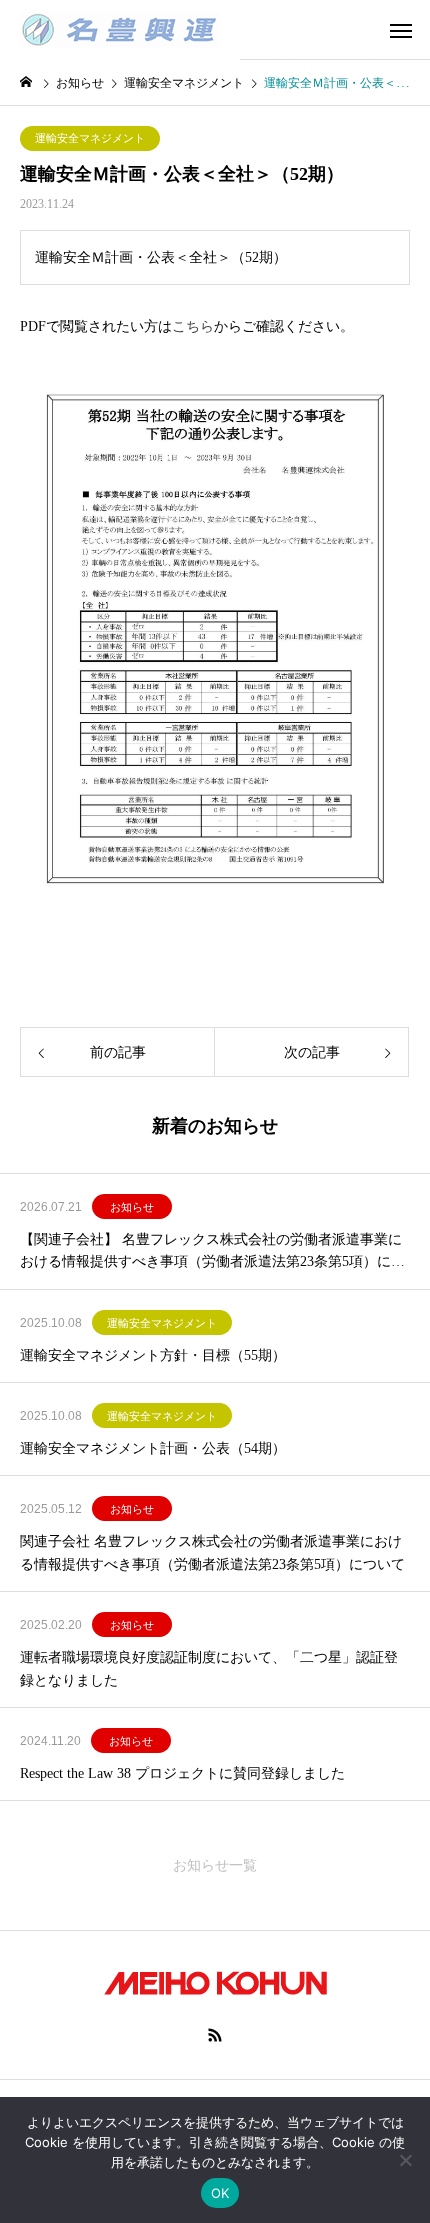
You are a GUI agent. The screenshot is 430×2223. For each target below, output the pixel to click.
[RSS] (215, 2035)
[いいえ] (405, 2160)
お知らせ (132, 1207)
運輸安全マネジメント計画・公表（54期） (153, 1448)
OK (220, 2193)
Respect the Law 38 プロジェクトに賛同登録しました (182, 1773)
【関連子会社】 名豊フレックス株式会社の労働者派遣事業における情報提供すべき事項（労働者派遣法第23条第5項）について (212, 1253)
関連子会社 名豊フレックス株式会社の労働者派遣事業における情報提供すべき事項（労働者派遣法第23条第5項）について (212, 1552)
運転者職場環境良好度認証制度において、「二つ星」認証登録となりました (209, 1668)
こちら (193, 326)
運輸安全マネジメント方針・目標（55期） (153, 1355)
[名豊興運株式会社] (120, 30)
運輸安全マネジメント (90, 138)
